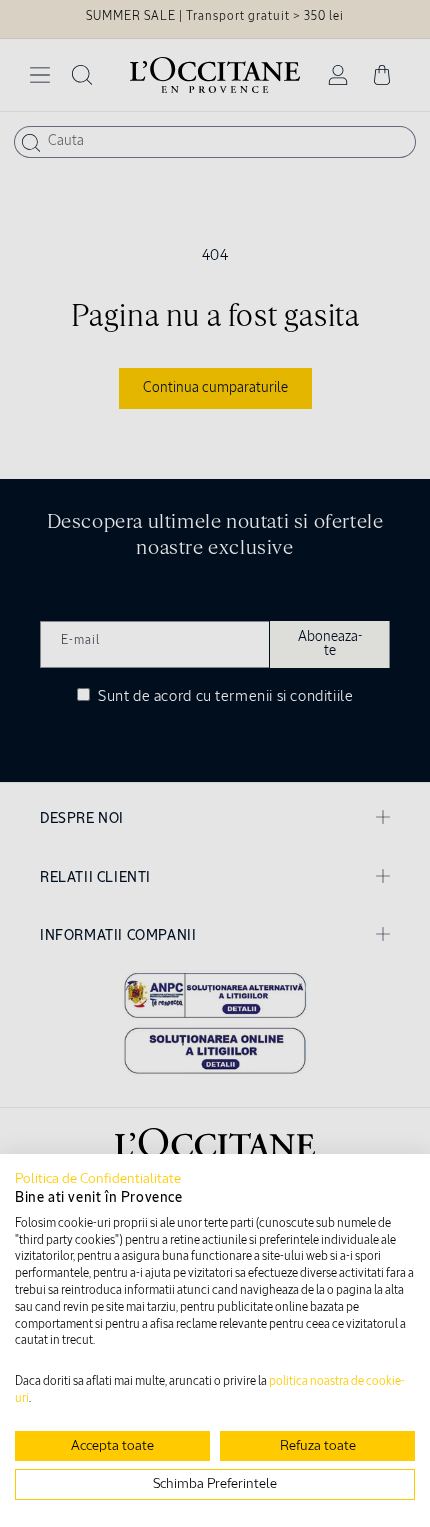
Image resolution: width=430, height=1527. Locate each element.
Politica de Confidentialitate (98, 1179)
